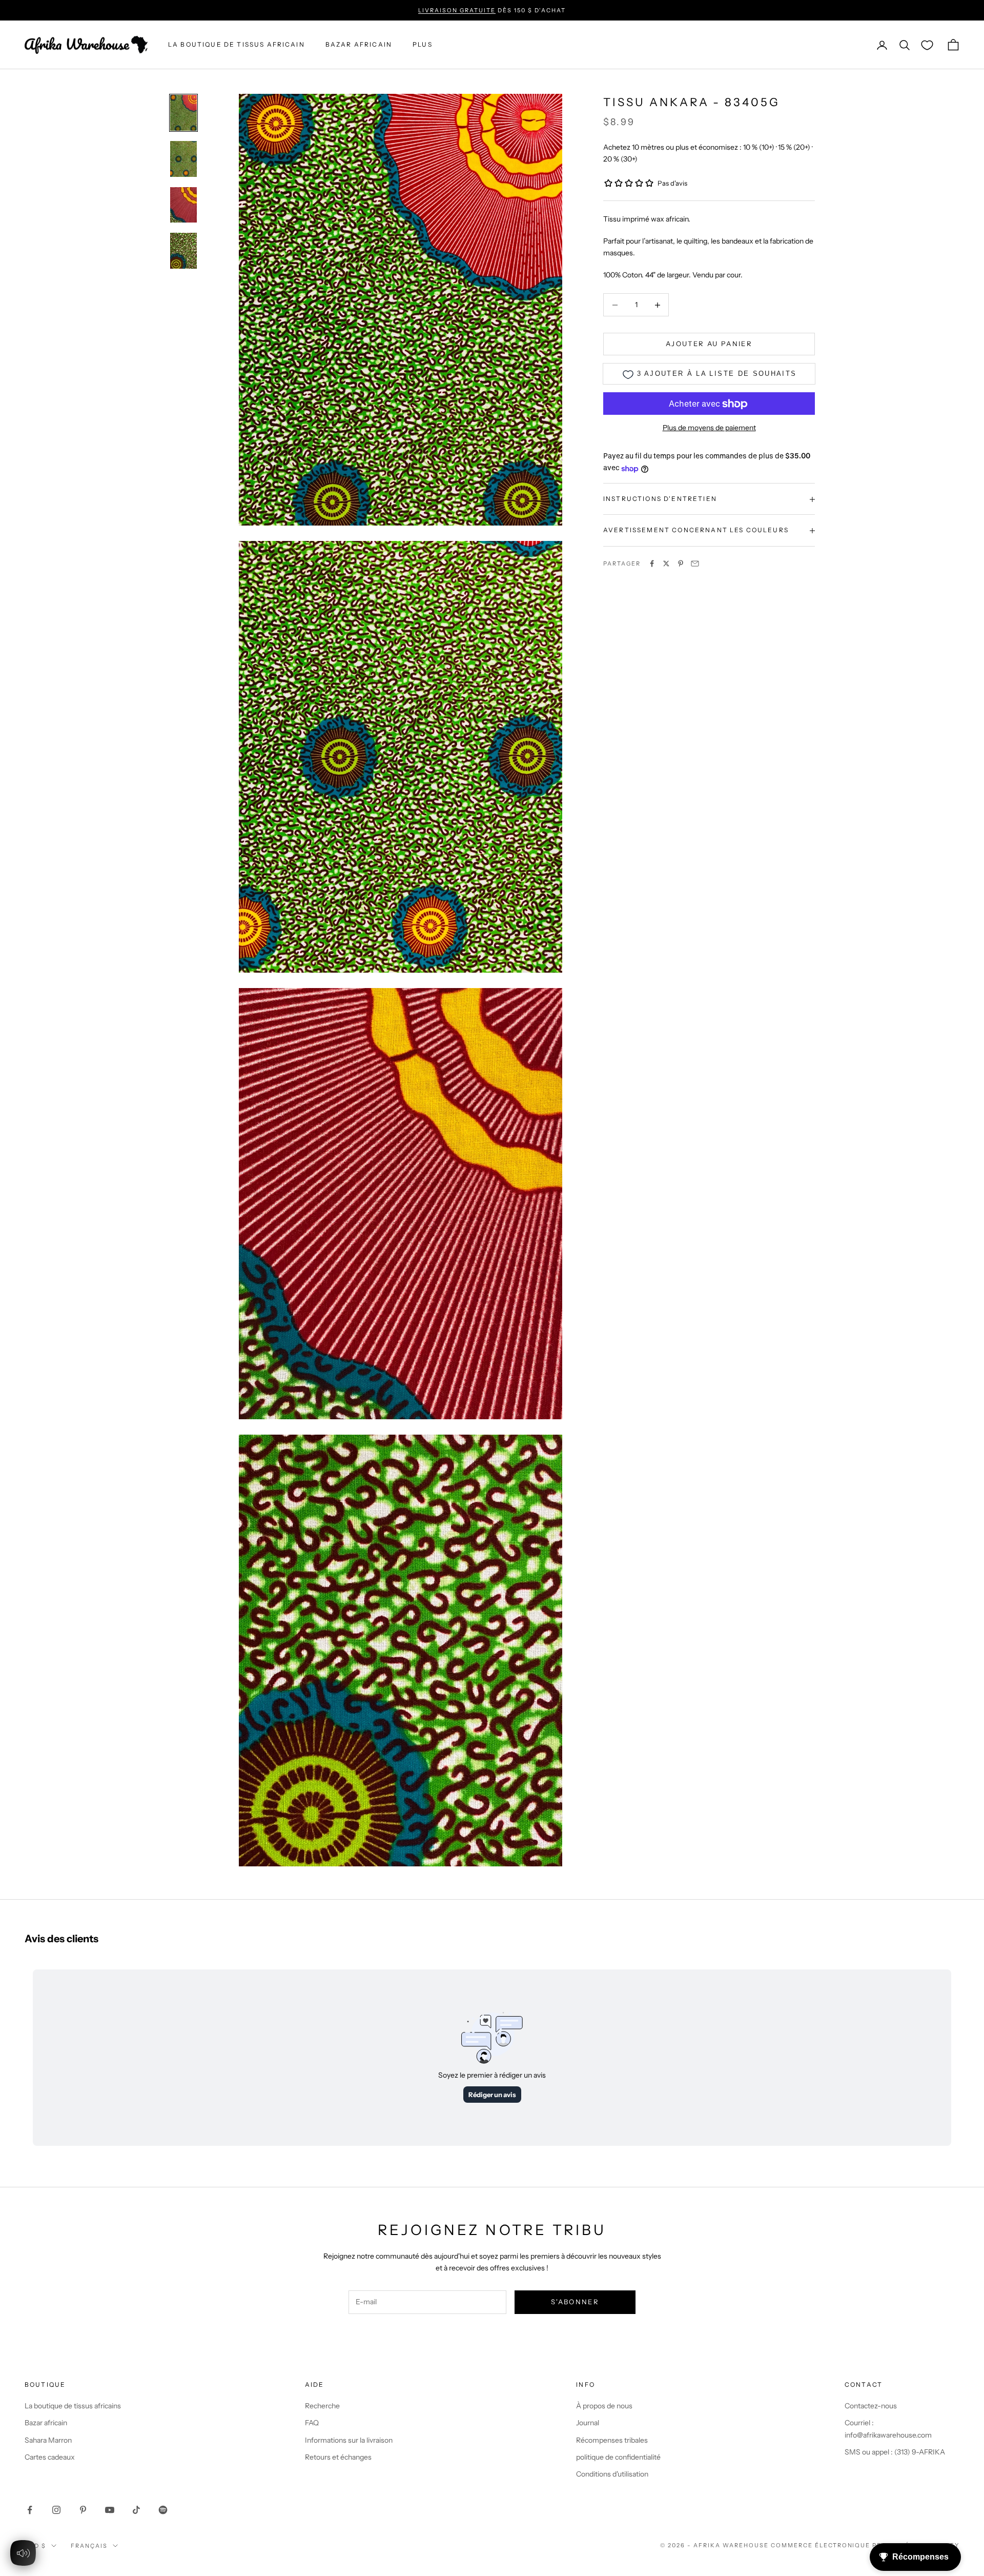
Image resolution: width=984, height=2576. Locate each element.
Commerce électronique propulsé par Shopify (865, 2545)
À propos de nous (604, 2406)
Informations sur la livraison (349, 2440)
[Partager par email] (695, 563)
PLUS (423, 45)
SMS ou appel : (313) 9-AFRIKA (895, 2452)
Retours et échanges (338, 2457)
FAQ (312, 2423)
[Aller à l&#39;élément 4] (183, 251)
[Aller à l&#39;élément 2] (183, 159)
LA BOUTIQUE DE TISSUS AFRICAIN (237, 45)
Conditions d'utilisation (612, 2474)
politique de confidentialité (618, 2457)
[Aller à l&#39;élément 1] (183, 113)
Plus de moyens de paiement (709, 428)
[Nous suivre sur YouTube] (110, 2510)
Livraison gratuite (457, 10)
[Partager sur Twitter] (666, 563)
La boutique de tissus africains (73, 2406)
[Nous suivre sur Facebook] (30, 2510)
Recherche (322, 2406)
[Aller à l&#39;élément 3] (183, 205)
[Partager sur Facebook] (652, 563)
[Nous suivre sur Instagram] (56, 2510)
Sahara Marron (48, 2440)
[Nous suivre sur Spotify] (163, 2510)
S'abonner (575, 2302)
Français (89, 2546)
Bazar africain (359, 45)
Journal (588, 2423)
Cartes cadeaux (50, 2457)
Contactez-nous (871, 2406)
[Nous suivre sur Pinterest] (83, 2510)
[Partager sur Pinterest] (681, 563)
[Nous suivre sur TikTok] (136, 2510)
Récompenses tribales (612, 2440)
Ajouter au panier (709, 344)
